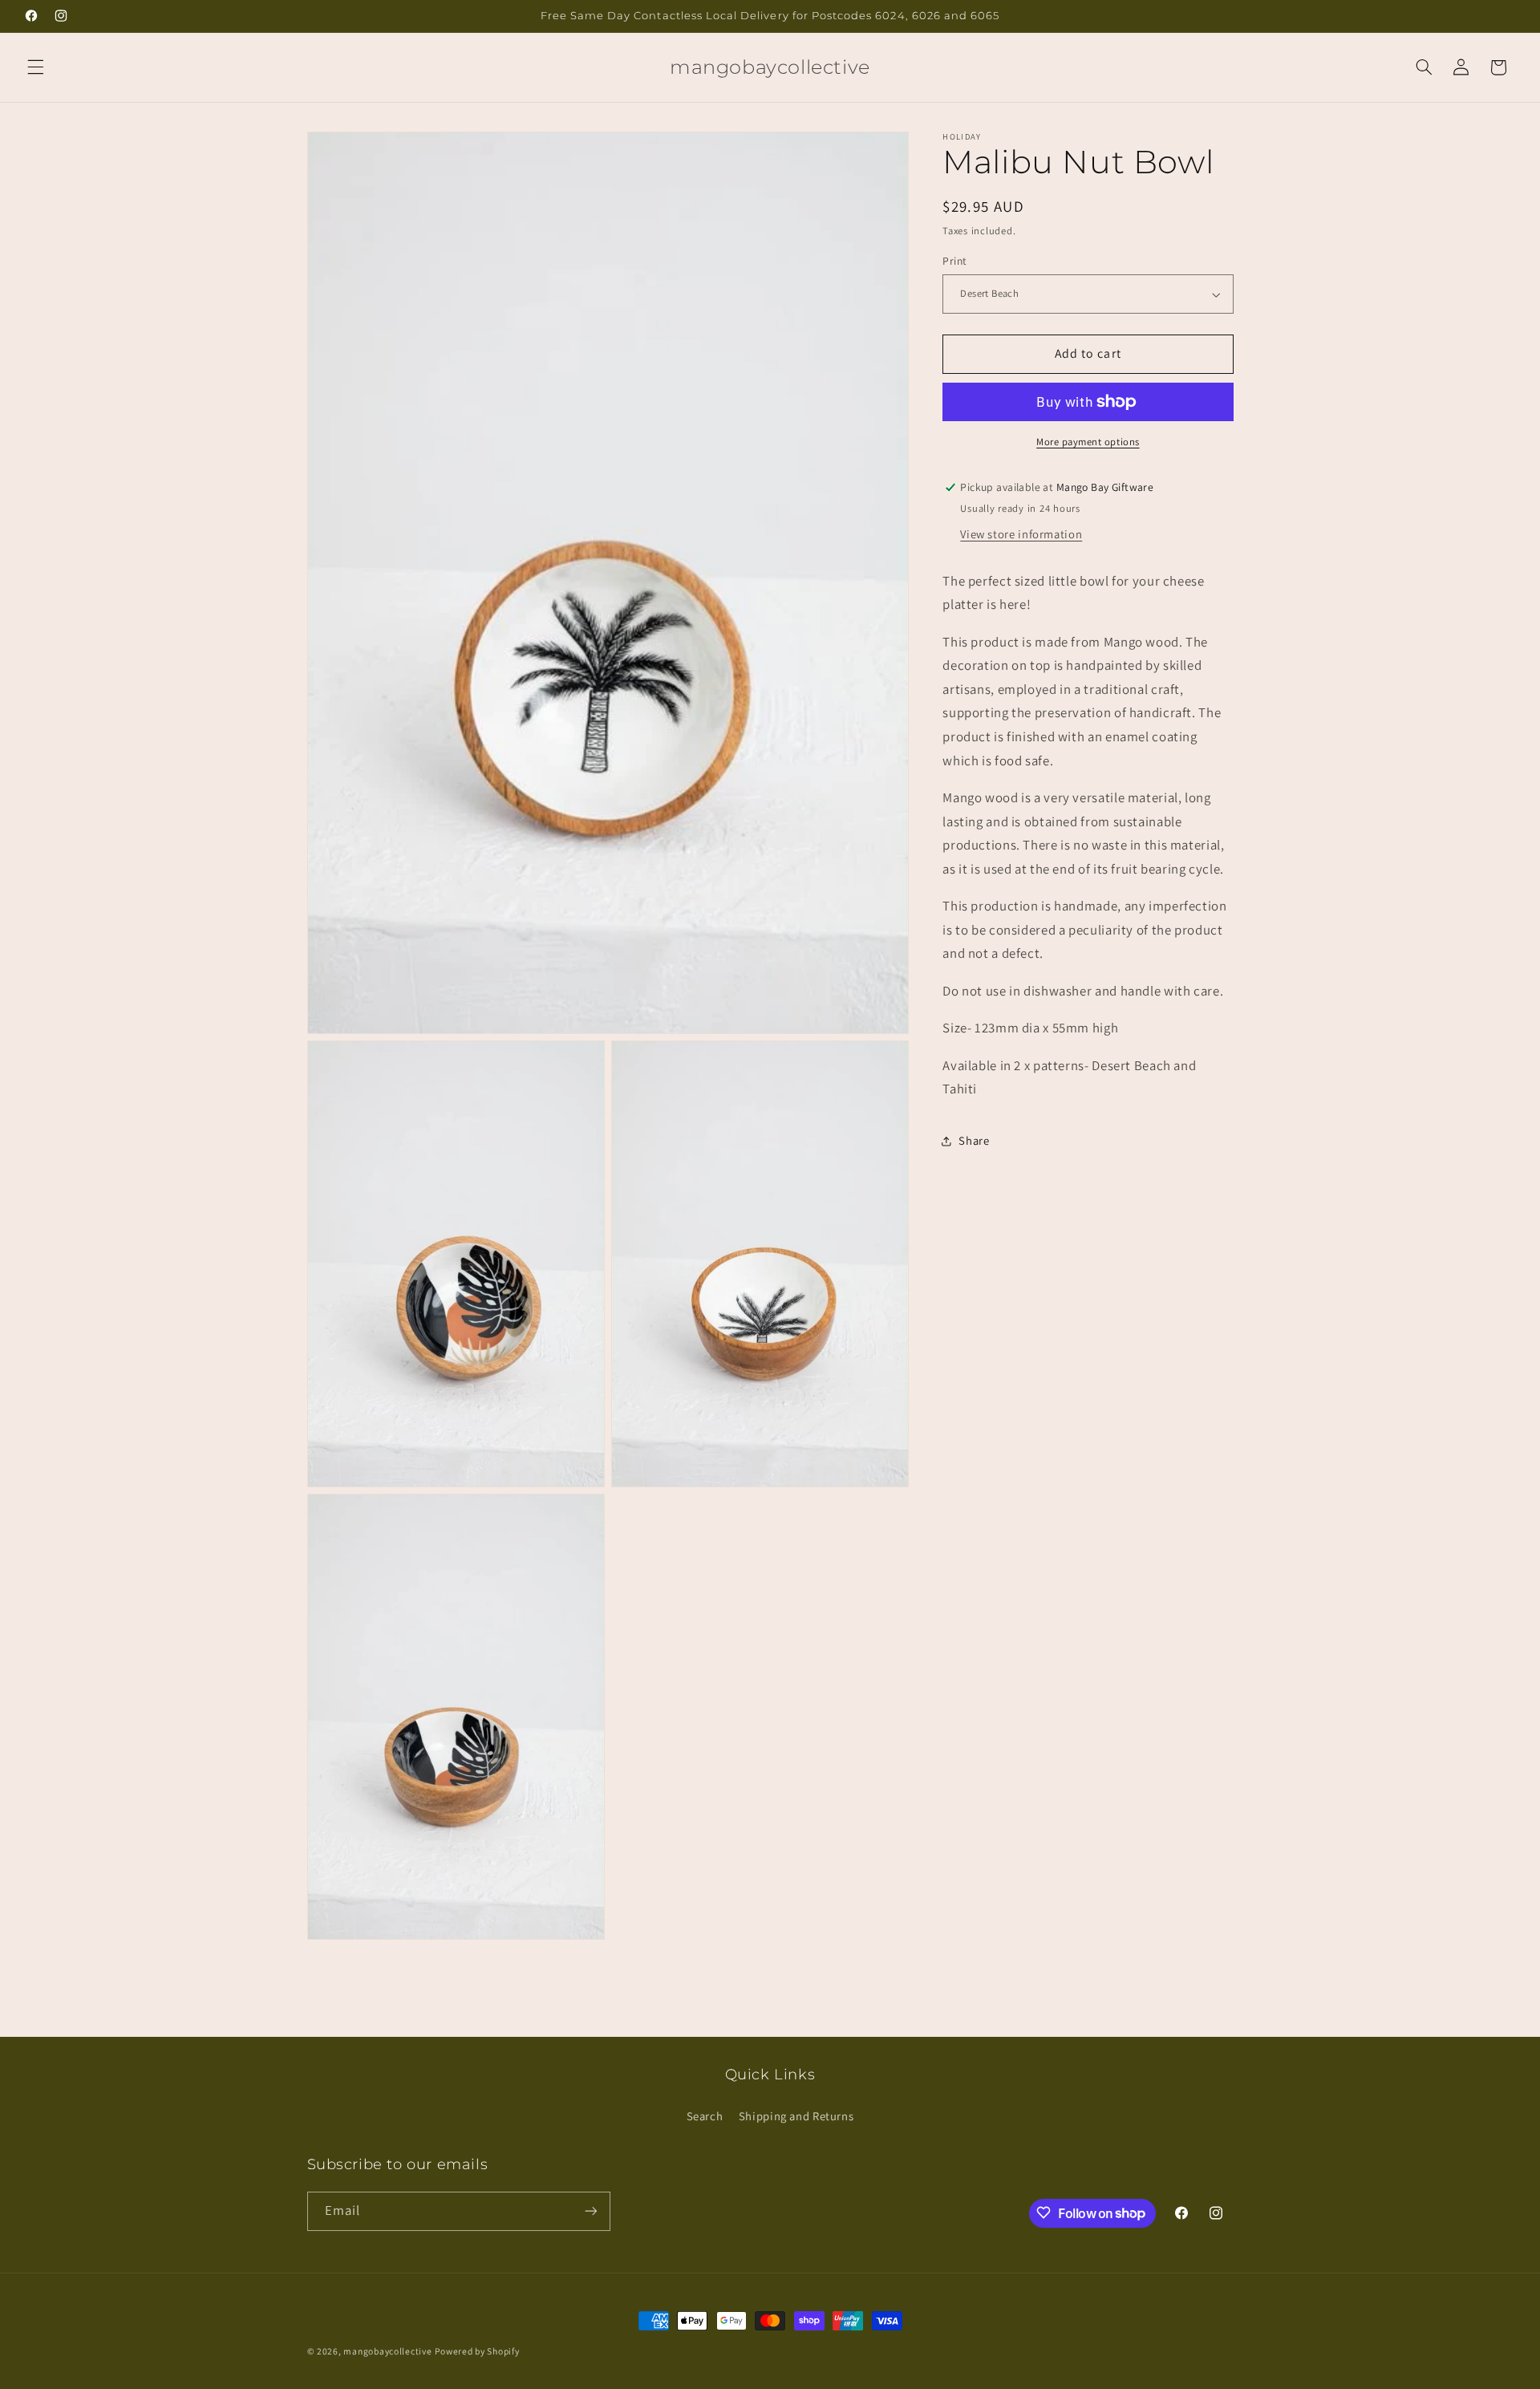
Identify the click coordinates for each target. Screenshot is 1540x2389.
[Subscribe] (590, 2211)
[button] (35, 67)
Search (705, 2115)
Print (954, 262)
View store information (1021, 534)
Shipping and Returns (796, 2115)
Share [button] (974, 1141)
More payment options (1088, 442)
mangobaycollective (387, 2351)
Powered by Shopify (477, 2351)
